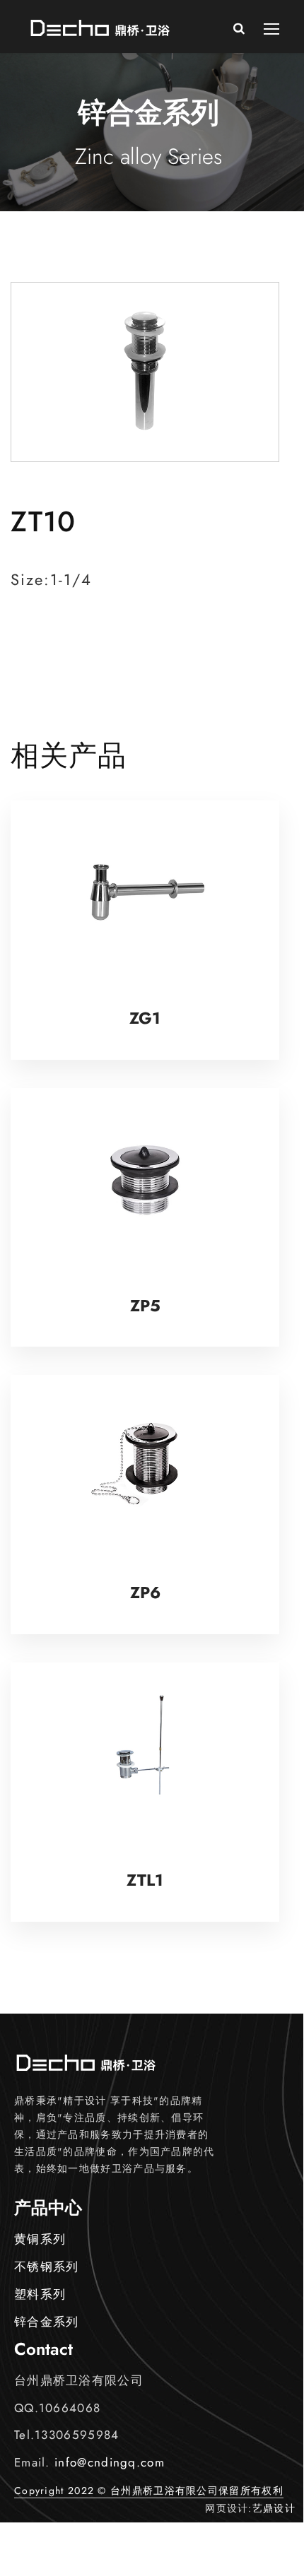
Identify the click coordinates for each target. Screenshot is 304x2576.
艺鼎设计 (274, 2508)
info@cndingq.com (110, 2462)
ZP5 (145, 1306)
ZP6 (145, 1593)
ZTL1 (145, 1880)
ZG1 (145, 1018)
